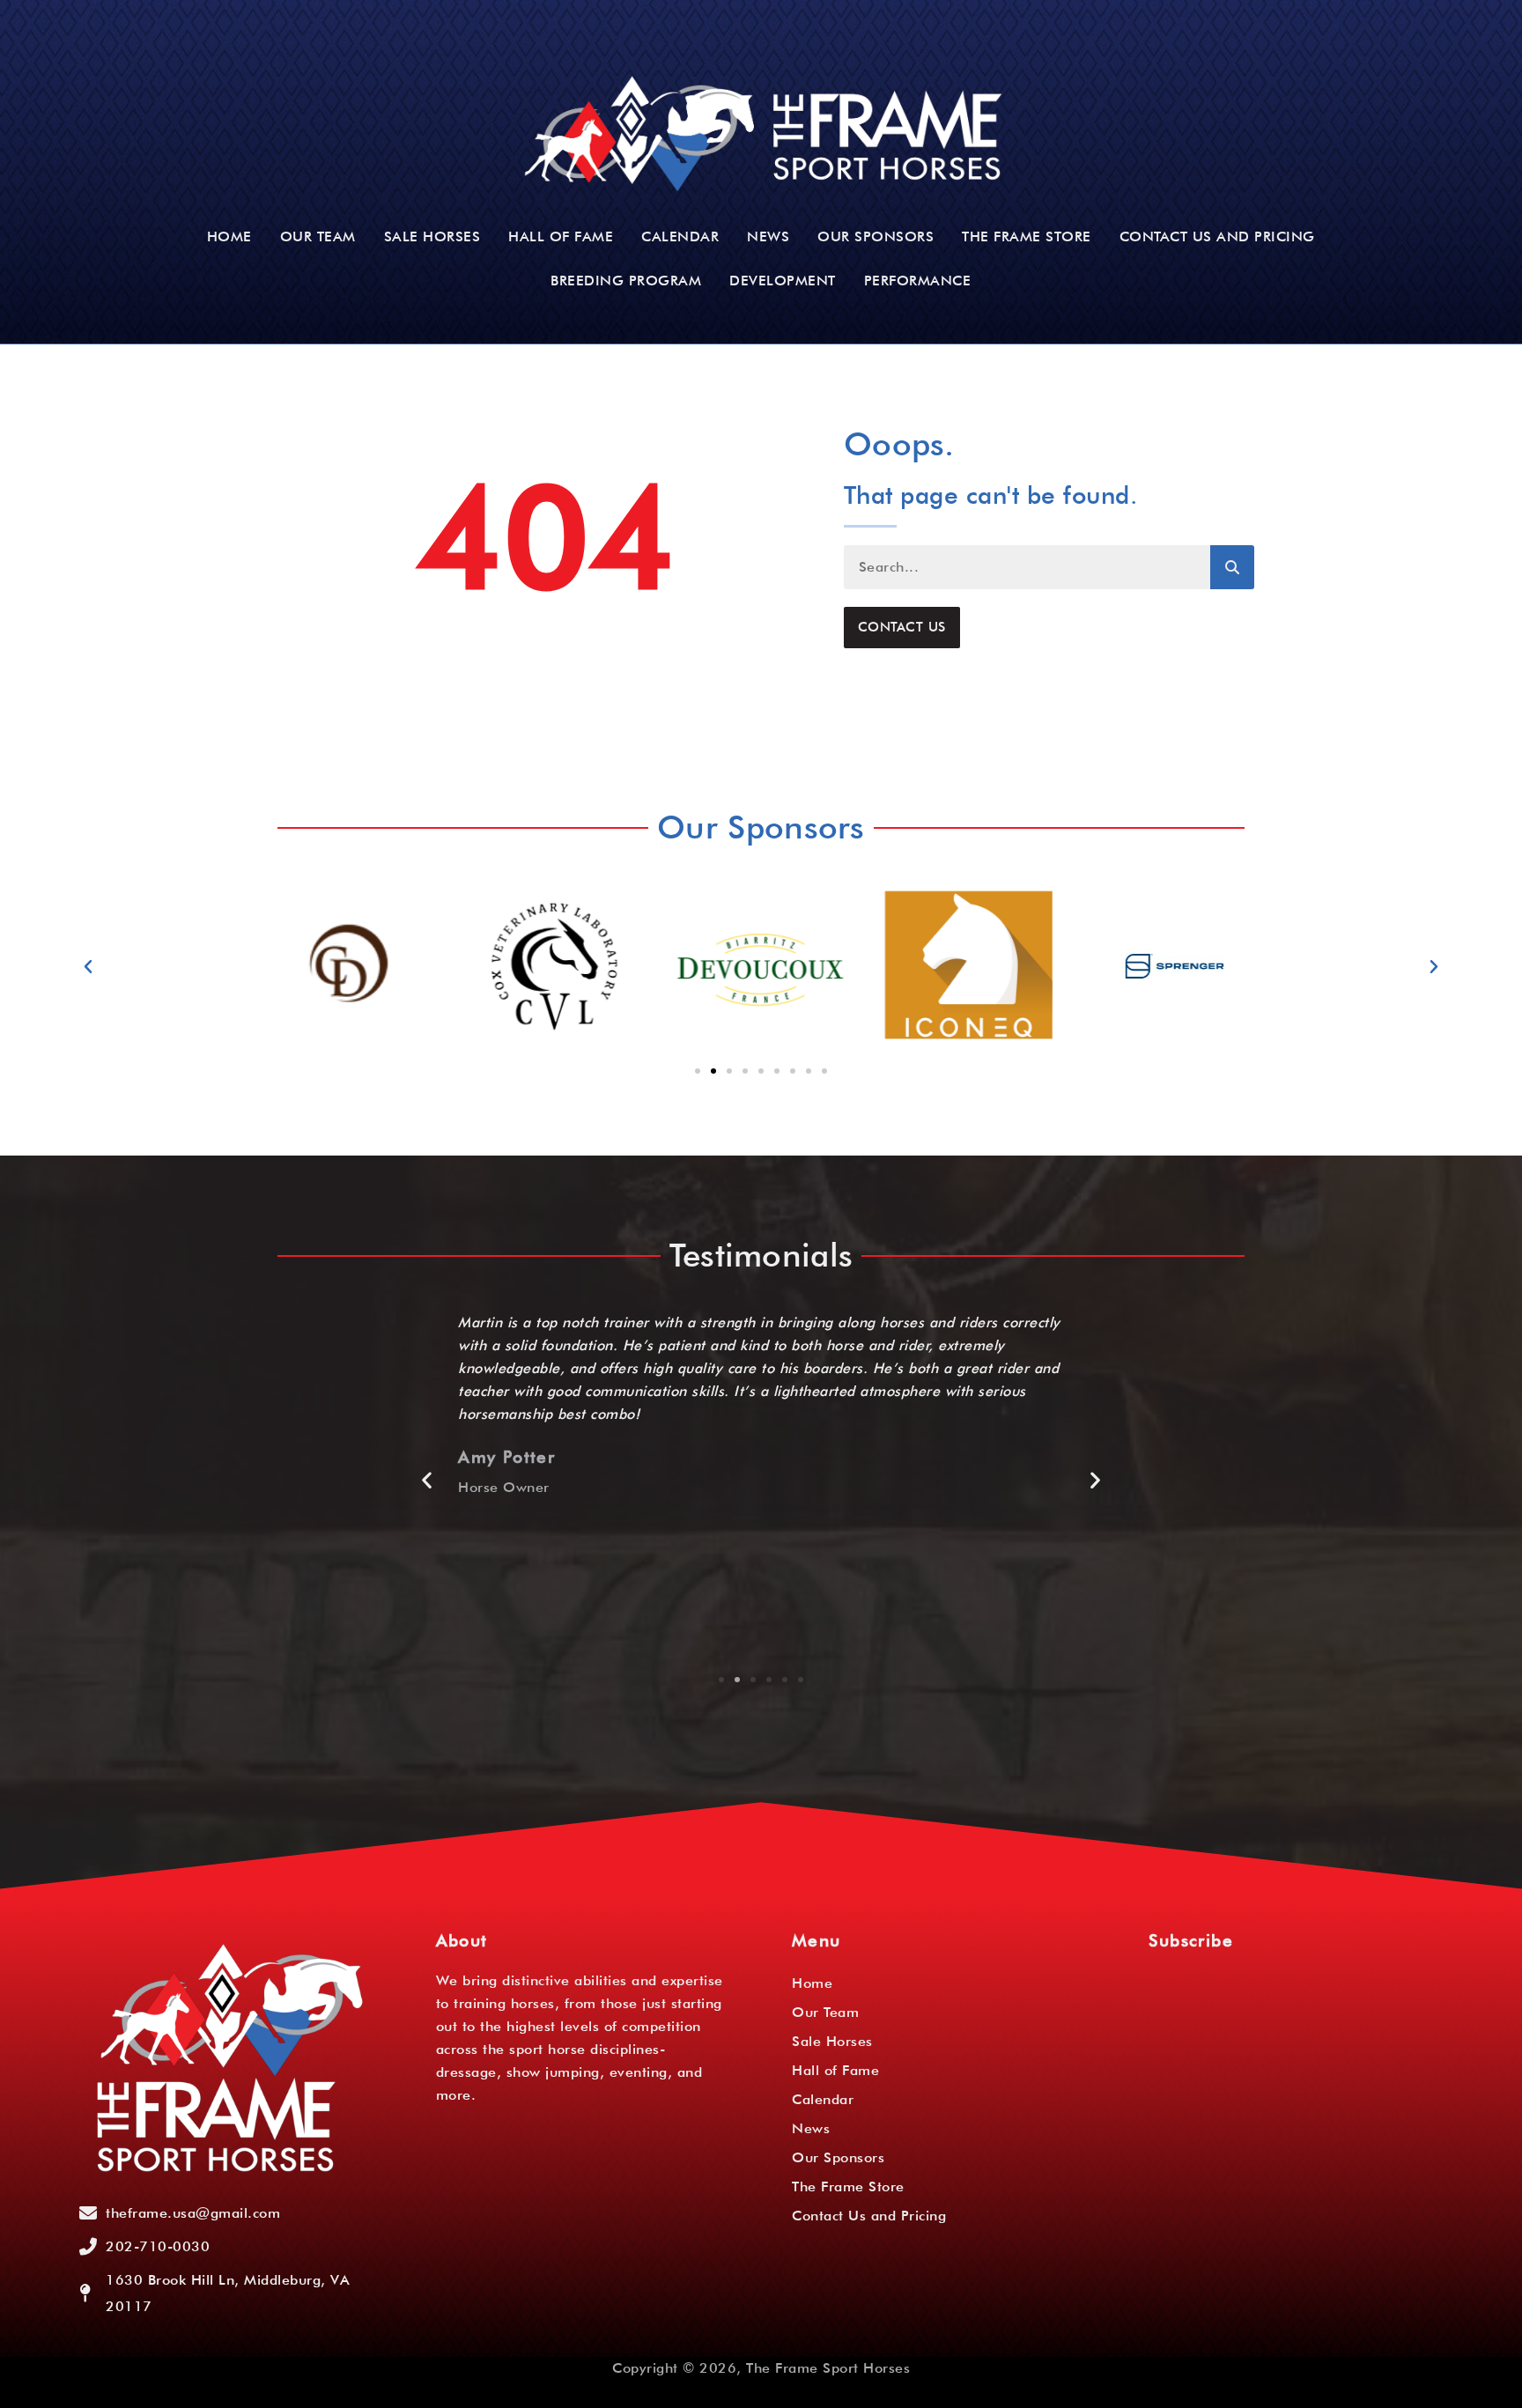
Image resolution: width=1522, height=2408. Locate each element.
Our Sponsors (876, 236)
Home (229, 236)
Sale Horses (432, 236)
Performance (918, 281)
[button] (89, 967)
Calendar (680, 236)
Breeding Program (626, 281)
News (768, 236)
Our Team (318, 236)
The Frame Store (1027, 236)
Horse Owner (504, 1487)
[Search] (1232, 567)
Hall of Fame (561, 236)
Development (783, 281)
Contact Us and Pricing (1217, 236)
